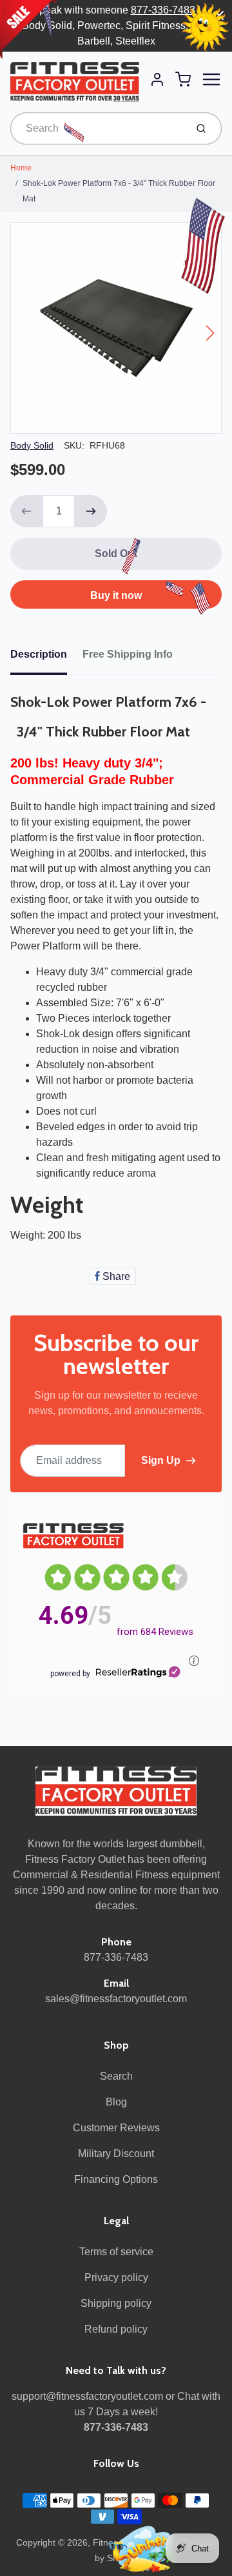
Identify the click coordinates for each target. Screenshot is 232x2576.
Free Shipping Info (128, 654)
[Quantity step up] (91, 511)
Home (21, 168)
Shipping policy (116, 2303)
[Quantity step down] (26, 511)
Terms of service (116, 2252)
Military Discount (116, 2154)
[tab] (46, 658)
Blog (116, 2102)
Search (116, 2076)
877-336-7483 (163, 10)
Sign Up (161, 1460)
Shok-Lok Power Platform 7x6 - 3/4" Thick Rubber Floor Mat (119, 191)
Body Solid (32, 445)
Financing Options (116, 2179)
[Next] (210, 333)
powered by (70, 1674)
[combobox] (97, 128)
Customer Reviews (116, 2128)
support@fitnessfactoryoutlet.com (87, 2396)
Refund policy (116, 2329)
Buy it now (116, 595)
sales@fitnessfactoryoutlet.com (116, 1999)
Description (39, 654)
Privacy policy (116, 2277)
